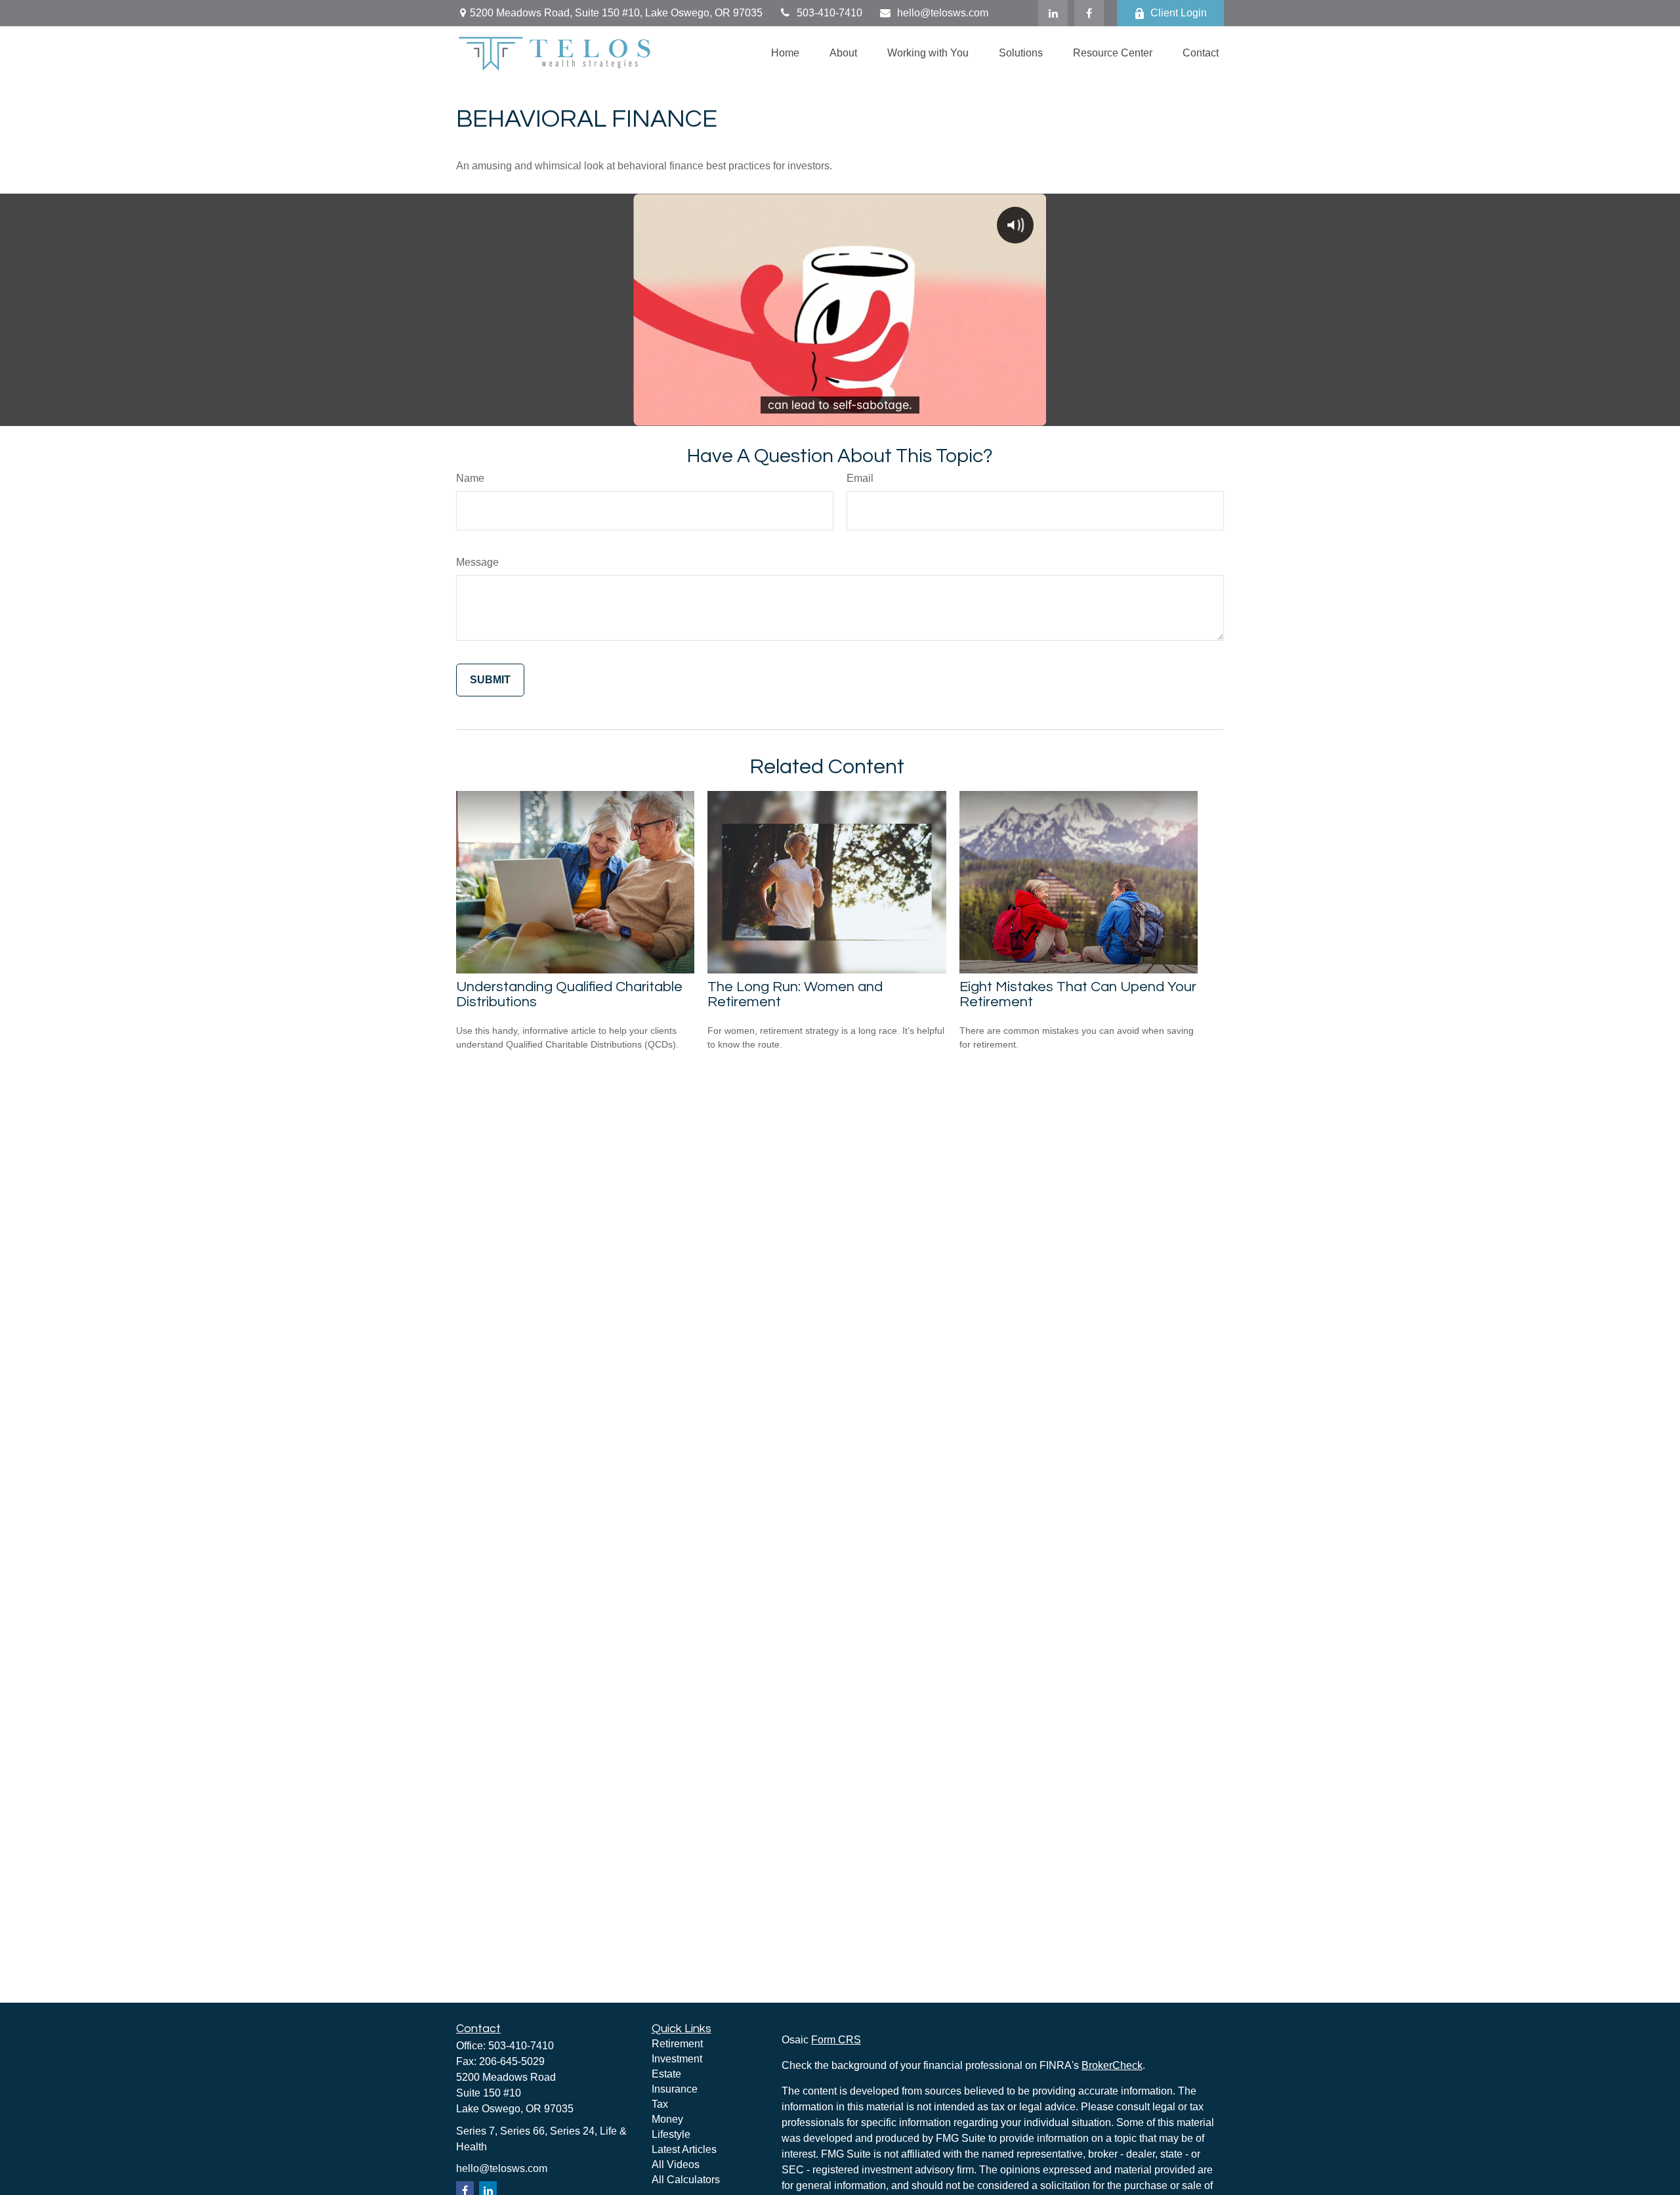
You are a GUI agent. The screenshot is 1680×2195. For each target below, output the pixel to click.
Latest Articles (684, 2149)
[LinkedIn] (1053, 13)
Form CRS (836, 2040)
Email (860, 478)
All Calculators (686, 2180)
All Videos (676, 2164)
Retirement (677, 2044)
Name (470, 478)
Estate (666, 2074)
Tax (660, 2104)
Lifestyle (671, 2134)
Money (667, 2119)
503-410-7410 (829, 13)
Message (477, 562)
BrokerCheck (1112, 2065)
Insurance (675, 2089)
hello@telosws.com (943, 13)
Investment (677, 2059)
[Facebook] (1089, 13)
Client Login (1179, 13)
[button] (785, 53)
